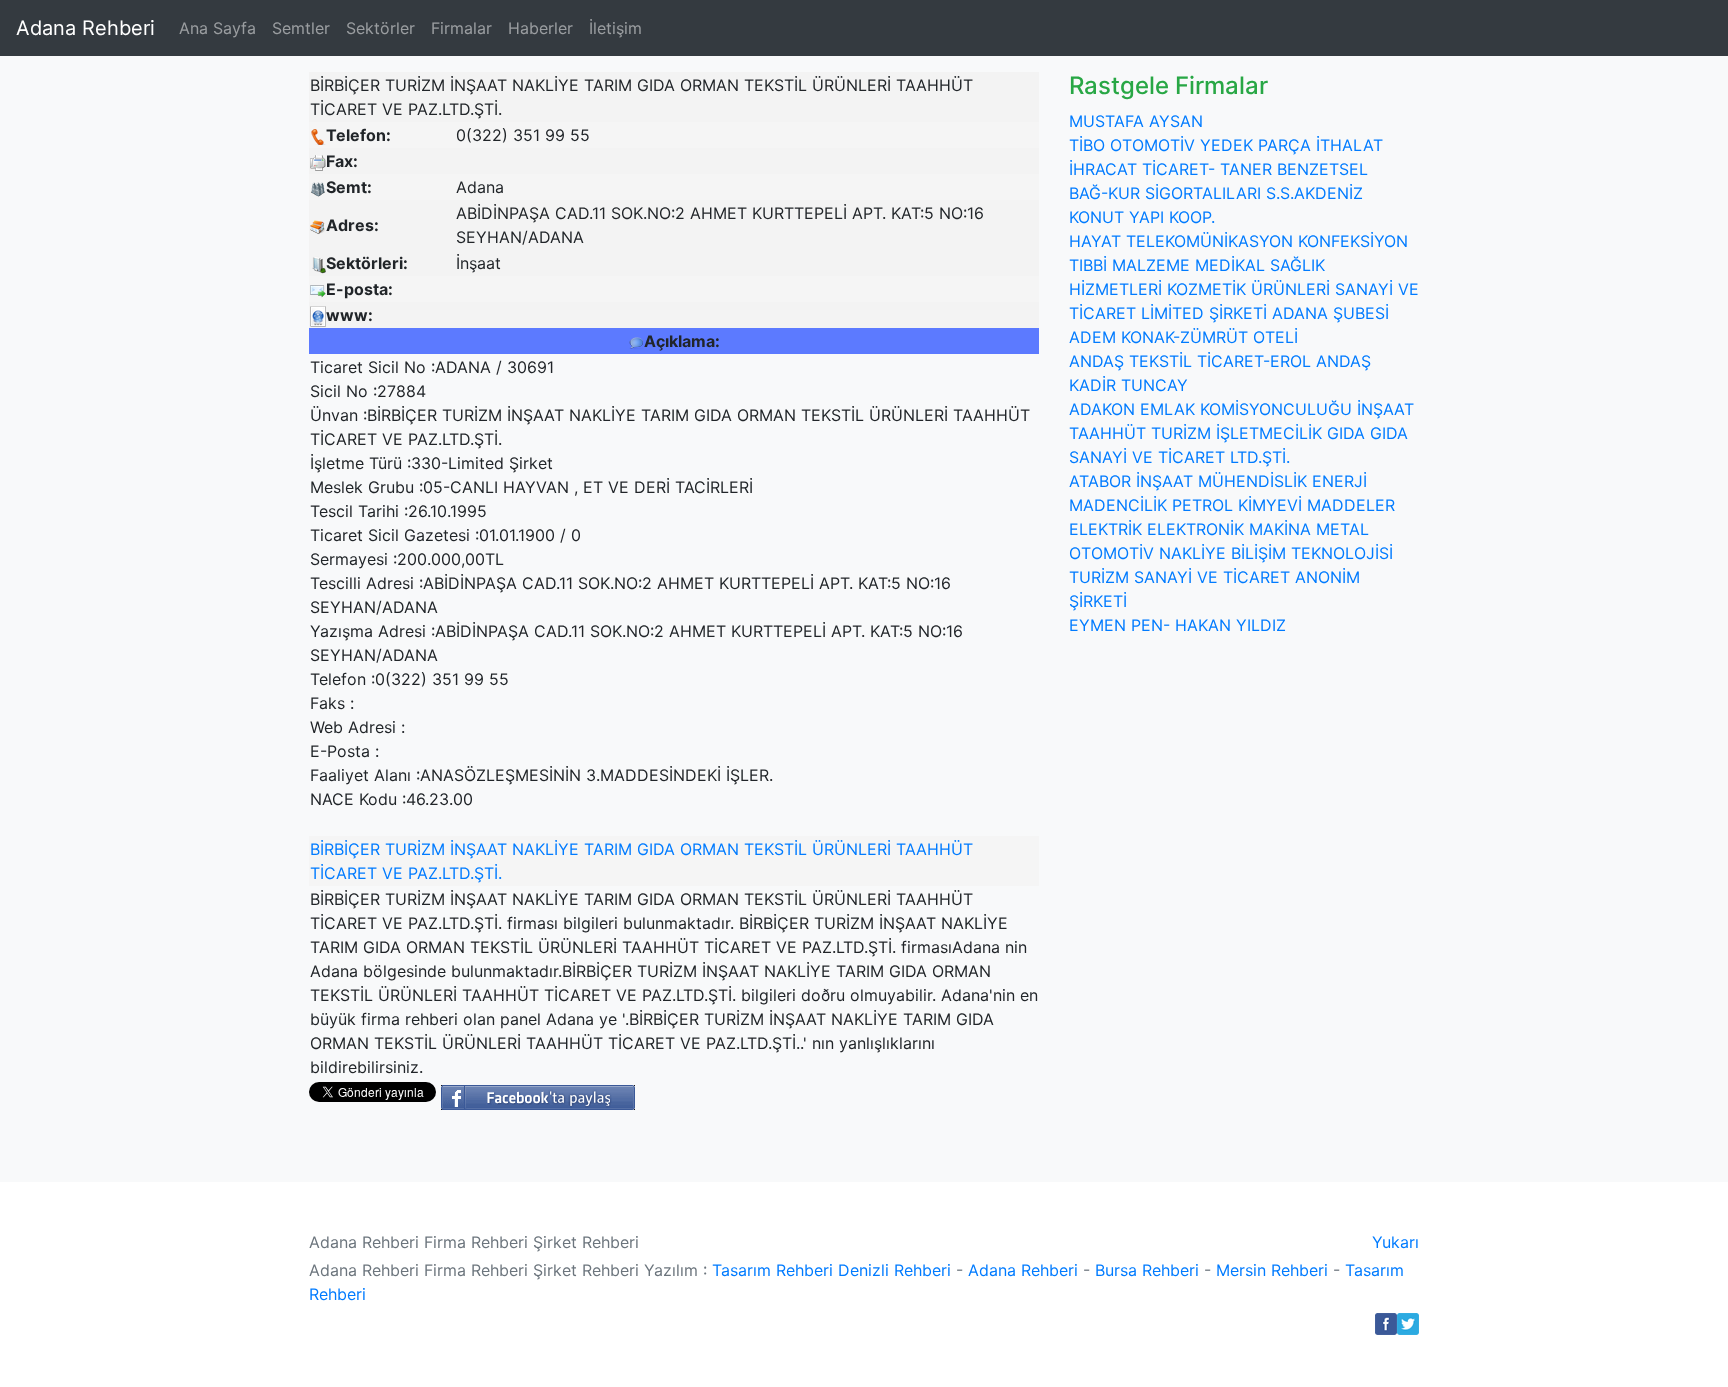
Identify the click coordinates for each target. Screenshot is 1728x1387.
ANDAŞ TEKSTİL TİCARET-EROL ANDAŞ (1220, 361)
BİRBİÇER (345, 849)
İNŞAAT (478, 849)
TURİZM (415, 849)
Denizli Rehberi (894, 1270)
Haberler (540, 28)
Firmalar (461, 28)
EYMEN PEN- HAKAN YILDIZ (1177, 625)
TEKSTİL (775, 849)
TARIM (608, 849)
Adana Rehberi (85, 28)
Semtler (301, 28)
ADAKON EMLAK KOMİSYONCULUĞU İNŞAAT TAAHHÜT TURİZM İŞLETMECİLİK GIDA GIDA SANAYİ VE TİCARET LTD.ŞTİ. (1241, 433)
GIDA (656, 849)
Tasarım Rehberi (772, 1270)
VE (392, 873)
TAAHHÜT (934, 849)
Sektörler (380, 28)
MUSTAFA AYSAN (1136, 121)
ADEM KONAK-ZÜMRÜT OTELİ (1183, 337)
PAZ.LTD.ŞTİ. (455, 873)
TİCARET (343, 873)
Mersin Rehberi (1272, 1270)
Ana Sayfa (217, 28)
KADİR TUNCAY (1128, 385)
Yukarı (1395, 1242)
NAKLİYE (545, 849)
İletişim (615, 28)
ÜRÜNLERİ (851, 849)
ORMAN (709, 849)
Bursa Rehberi (1147, 1270)
